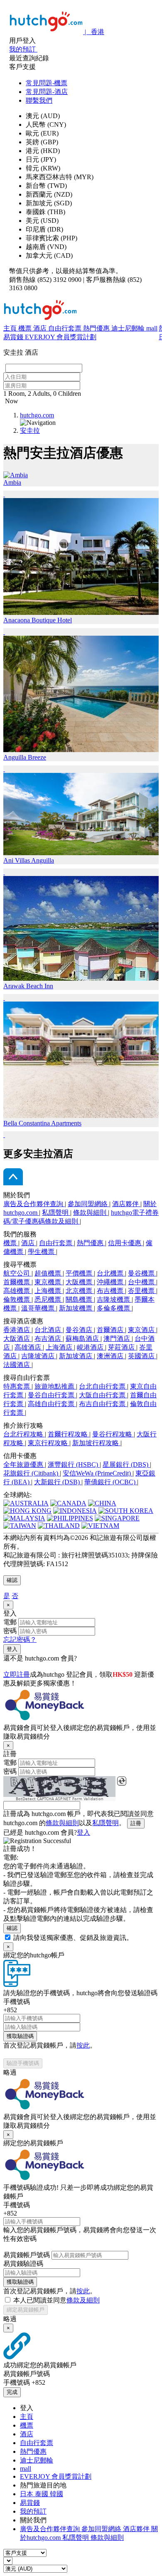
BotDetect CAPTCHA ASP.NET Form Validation (60, 1799)
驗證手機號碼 (23, 2063)
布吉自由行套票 (103, 1404)
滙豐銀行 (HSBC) (74, 1464)
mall (152, 328)
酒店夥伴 (126, 1204)
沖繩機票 (111, 1282)
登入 (12, 1649)
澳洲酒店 (111, 1356)
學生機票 (42, 1252)
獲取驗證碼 (20, 2036)
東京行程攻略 (49, 1443)
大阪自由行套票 (103, 1395)
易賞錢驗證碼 (23, 2264)
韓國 (56, 2494)
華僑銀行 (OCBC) (111, 1482)
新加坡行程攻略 (96, 1443)
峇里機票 (142, 1291)
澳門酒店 (118, 1339)
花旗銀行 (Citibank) (32, 1473)
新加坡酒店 (76, 1356)
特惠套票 (17, 1386)
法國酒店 (17, 1365)
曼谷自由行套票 (52, 1395)
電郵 (10, 1622)
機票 (26, 328)
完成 (12, 2392)
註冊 (136, 1823)
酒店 (41, 328)
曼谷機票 (142, 1273)
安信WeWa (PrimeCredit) (98, 1473)
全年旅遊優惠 (24, 1464)
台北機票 (111, 1273)
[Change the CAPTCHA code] (122, 1781)
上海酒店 (60, 1347)
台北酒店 (49, 1330)
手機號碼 (17, 2002)
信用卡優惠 (125, 1243)
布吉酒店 (49, 1339)
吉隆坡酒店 (39, 1356)
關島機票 (80, 1299)
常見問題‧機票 (47, 83)
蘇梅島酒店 (83, 1339)
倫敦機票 (17, 1299)
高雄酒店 (29, 1347)
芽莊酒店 (122, 1347)
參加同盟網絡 (88, 1204)
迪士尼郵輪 (129, 328)
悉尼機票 (49, 1299)
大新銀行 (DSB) (58, 1482)
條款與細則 (91, 1213)
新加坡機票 (76, 1308)
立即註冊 (17, 1674)
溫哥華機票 (39, 1308)
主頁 (11, 328)
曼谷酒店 (80, 1330)
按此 (83, 2045)
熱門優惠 (97, 328)
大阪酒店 (17, 1339)
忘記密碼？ (20, 1640)
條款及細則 (83, 2300)
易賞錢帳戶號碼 (27, 2255)
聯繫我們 (39, 100)
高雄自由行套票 (52, 1404)
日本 (27, 2494)
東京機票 (49, 1282)
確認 (12, 1580)
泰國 (42, 2494)
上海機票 (49, 1291)
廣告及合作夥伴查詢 (34, 1204)
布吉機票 (111, 1291)
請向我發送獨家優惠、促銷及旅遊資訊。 (73, 1938)
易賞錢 (14, 337)
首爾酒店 (111, 1330)
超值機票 (49, 1273)
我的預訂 (33, 2511)
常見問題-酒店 (47, 92)
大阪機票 (80, 1282)
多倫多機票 (114, 1308)
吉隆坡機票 (114, 1299)
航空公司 (17, 1273)
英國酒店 (142, 1356)
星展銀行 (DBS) (126, 1464)
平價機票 (80, 1273)
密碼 (10, 1631)
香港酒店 (17, 1330)
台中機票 (142, 1282)
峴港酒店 (91, 1347)
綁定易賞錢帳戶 (26, 2310)
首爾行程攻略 (69, 1434)
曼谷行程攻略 (113, 1434)
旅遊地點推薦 (55, 1386)
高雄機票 (17, 1291)
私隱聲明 (56, 1213)
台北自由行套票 (103, 1386)
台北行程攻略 (24, 1434)
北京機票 (80, 1291)
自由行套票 (66, 328)
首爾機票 (17, 1282)
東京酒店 (142, 1330)
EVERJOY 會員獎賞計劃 (61, 337)
